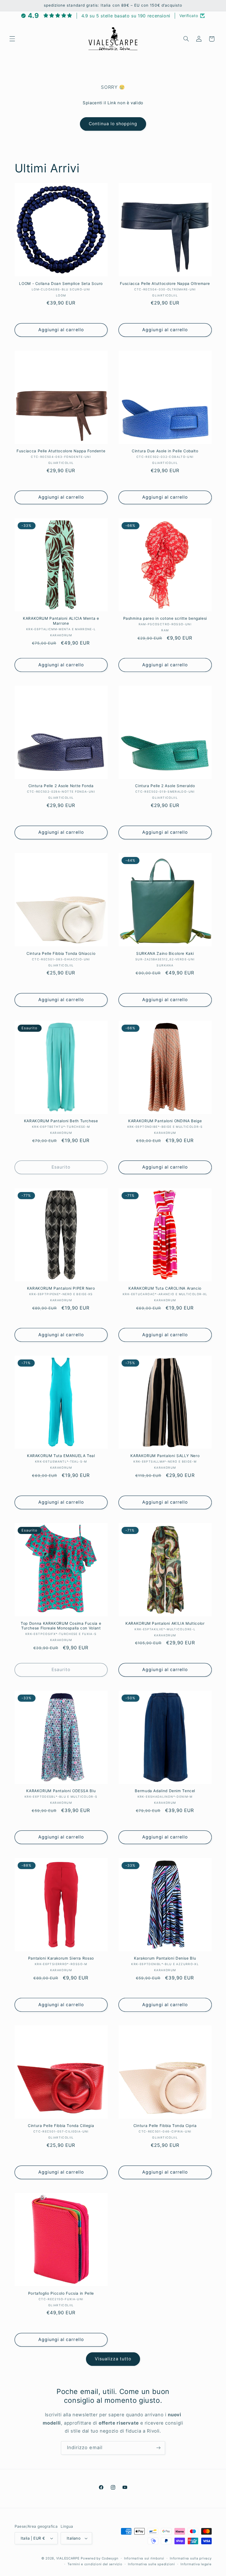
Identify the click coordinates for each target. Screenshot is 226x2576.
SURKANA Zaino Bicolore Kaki (165, 953)
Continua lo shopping (113, 124)
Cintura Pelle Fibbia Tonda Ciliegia (61, 2126)
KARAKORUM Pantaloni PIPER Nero (61, 1288)
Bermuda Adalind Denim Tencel (165, 1791)
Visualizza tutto (113, 2359)
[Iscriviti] (158, 2448)
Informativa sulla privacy (191, 2558)
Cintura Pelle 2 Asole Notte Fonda (61, 786)
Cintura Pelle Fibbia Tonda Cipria (165, 2126)
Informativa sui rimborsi (144, 2558)
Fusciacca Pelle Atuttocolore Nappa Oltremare (165, 284)
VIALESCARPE (68, 2558)
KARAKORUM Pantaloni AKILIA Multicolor (165, 1623)
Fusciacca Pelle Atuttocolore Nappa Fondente (61, 451)
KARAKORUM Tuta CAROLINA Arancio (165, 1288)
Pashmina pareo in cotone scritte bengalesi (165, 618)
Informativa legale (196, 2564)
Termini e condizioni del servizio (95, 2564)
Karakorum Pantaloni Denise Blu (165, 1958)
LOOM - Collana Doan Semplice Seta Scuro (61, 284)
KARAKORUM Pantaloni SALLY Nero (165, 1456)
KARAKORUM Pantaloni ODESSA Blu (61, 1791)
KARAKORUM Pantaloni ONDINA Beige (165, 1121)
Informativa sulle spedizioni (151, 2564)
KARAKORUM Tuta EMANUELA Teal (61, 1456)
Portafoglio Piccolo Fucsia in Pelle (61, 2293)
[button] (12, 39)
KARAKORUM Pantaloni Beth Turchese (61, 1121)
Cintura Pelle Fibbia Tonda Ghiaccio (61, 953)
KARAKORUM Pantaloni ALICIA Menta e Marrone (61, 621)
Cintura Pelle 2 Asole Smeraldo (165, 786)
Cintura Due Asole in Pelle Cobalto (165, 451)
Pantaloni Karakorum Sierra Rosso (61, 1958)
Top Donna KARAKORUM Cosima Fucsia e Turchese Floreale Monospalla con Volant (61, 1626)
